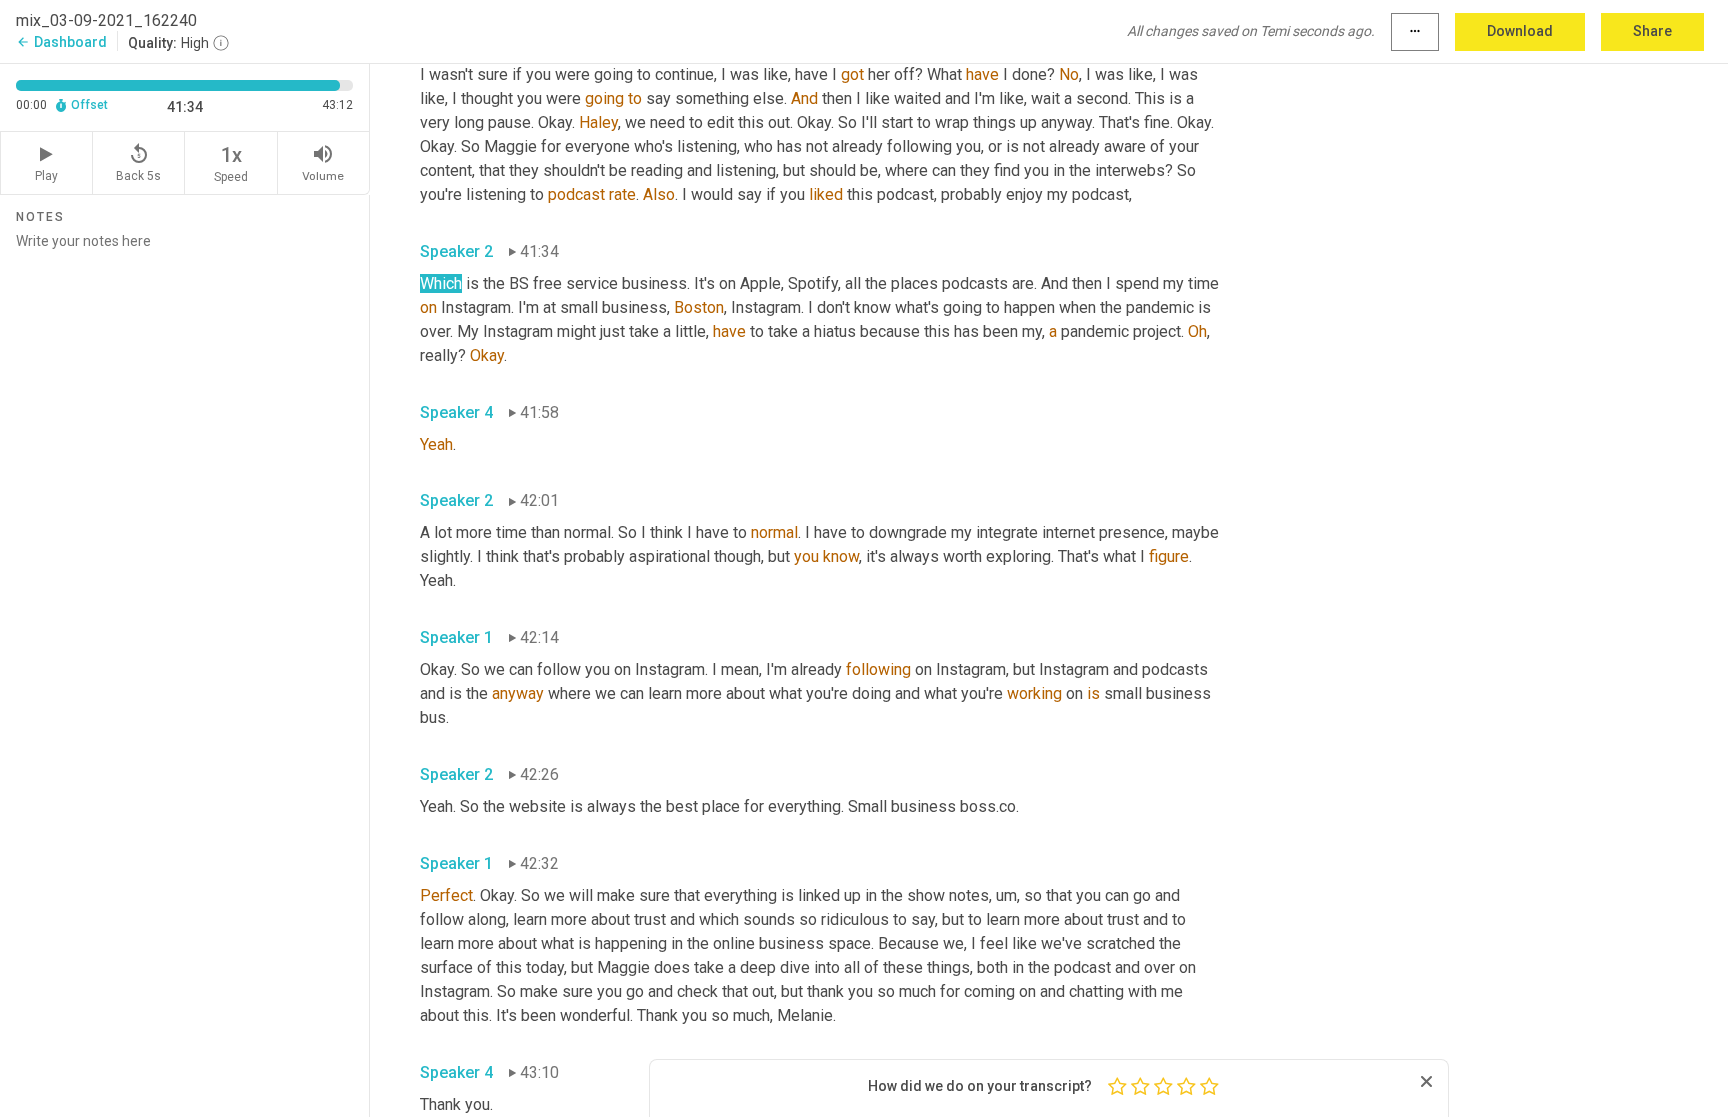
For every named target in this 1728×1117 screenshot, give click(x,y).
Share (1652, 31)
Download (1520, 31)
